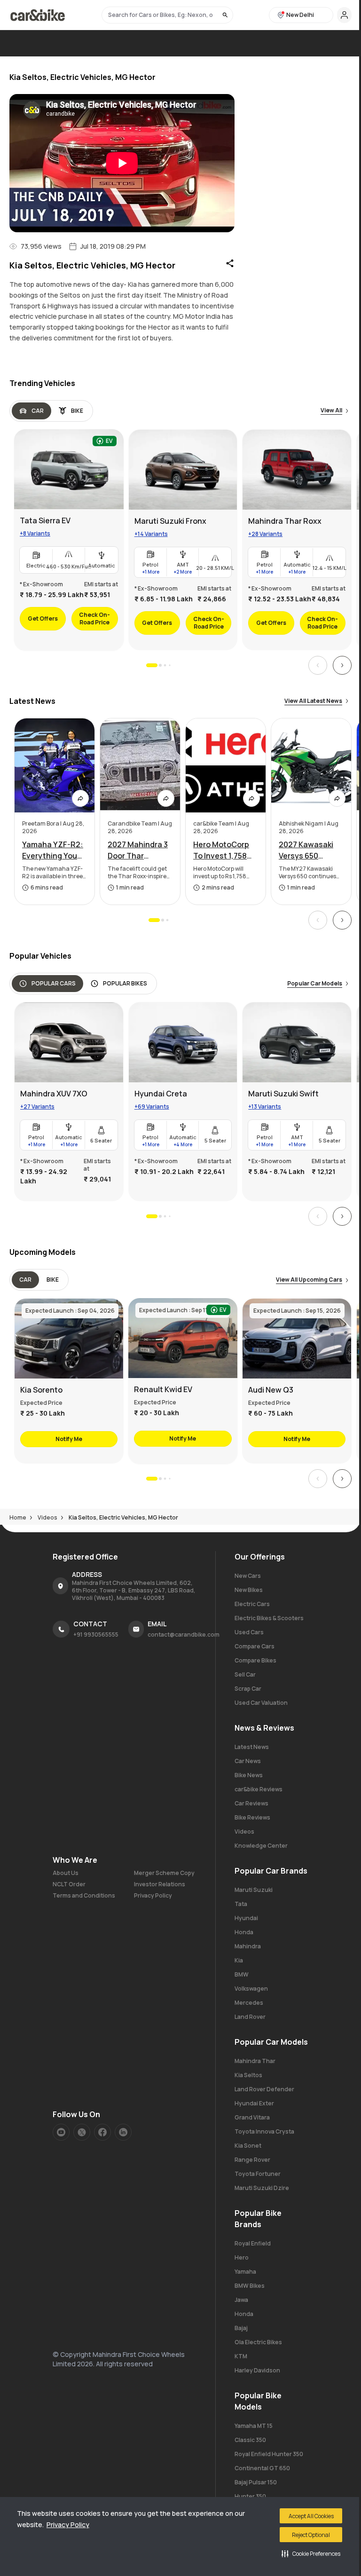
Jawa (241, 2300)
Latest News (252, 1747)
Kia (239, 1960)
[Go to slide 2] (160, 665)
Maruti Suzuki (254, 1890)
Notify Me (69, 1439)
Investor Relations (160, 1884)
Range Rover (252, 2160)
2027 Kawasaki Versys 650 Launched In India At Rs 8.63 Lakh (311, 850)
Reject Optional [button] (311, 2535)
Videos (244, 1832)
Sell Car (245, 1674)
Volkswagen (251, 1989)
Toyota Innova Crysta (264, 2131)
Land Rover (250, 2017)
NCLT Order (69, 1884)
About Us (66, 1873)
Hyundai (246, 1918)
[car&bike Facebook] (102, 2132)
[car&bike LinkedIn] (123, 2132)
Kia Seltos (248, 2075)
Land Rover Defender (264, 2089)
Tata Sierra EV (45, 520)
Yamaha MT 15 (254, 2426)
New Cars (248, 1576)
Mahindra (248, 1946)
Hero (242, 2257)
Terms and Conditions (84, 1896)
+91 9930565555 (96, 1635)
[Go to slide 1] (152, 665)
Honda (244, 1932)
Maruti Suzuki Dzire (262, 2188)
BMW (242, 1974)
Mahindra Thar (255, 2061)
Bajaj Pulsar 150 (256, 2482)
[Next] (342, 665)
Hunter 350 (250, 2496)
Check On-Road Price (94, 618)
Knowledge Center (261, 1846)
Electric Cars (252, 1604)
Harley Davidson (257, 2370)
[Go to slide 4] (169, 665)
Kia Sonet (248, 2146)
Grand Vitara (252, 2117)
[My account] (344, 15)
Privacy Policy (68, 2525)
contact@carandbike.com (184, 1635)
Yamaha (245, 2272)
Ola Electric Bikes (258, 2342)
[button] (311, 2553)
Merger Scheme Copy (164, 1873)
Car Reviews (251, 1803)
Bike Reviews (252, 1817)
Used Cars (249, 1632)
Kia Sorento (41, 1390)
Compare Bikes (255, 1660)
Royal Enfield (253, 2243)
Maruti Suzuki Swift (283, 1094)
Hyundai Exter (254, 2103)
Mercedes (249, 2003)
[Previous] (318, 665)
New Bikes (249, 1590)
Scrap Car (248, 1689)
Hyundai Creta (161, 1094)
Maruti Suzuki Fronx (170, 521)
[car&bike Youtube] (61, 2132)
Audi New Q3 (271, 1390)
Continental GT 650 (262, 2468)
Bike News (249, 1775)
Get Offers (43, 618)
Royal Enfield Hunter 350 (269, 2454)
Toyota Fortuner (258, 2174)
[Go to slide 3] (165, 666)
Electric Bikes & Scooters (269, 1618)
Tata (241, 1904)
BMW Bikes (250, 2286)
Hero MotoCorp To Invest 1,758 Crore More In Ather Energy (221, 850)
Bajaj (241, 2328)
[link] (69, 540)
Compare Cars (255, 1646)
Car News (248, 1761)
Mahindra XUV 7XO (54, 1094)
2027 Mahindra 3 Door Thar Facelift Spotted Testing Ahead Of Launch (140, 850)
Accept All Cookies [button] (311, 2516)
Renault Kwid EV (163, 1389)
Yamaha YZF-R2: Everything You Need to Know (53, 850)
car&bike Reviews (259, 1789)
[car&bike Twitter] (82, 2132)
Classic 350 (250, 2440)
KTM (241, 2356)
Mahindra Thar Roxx (285, 521)
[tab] (31, 411)
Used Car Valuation (261, 1703)
